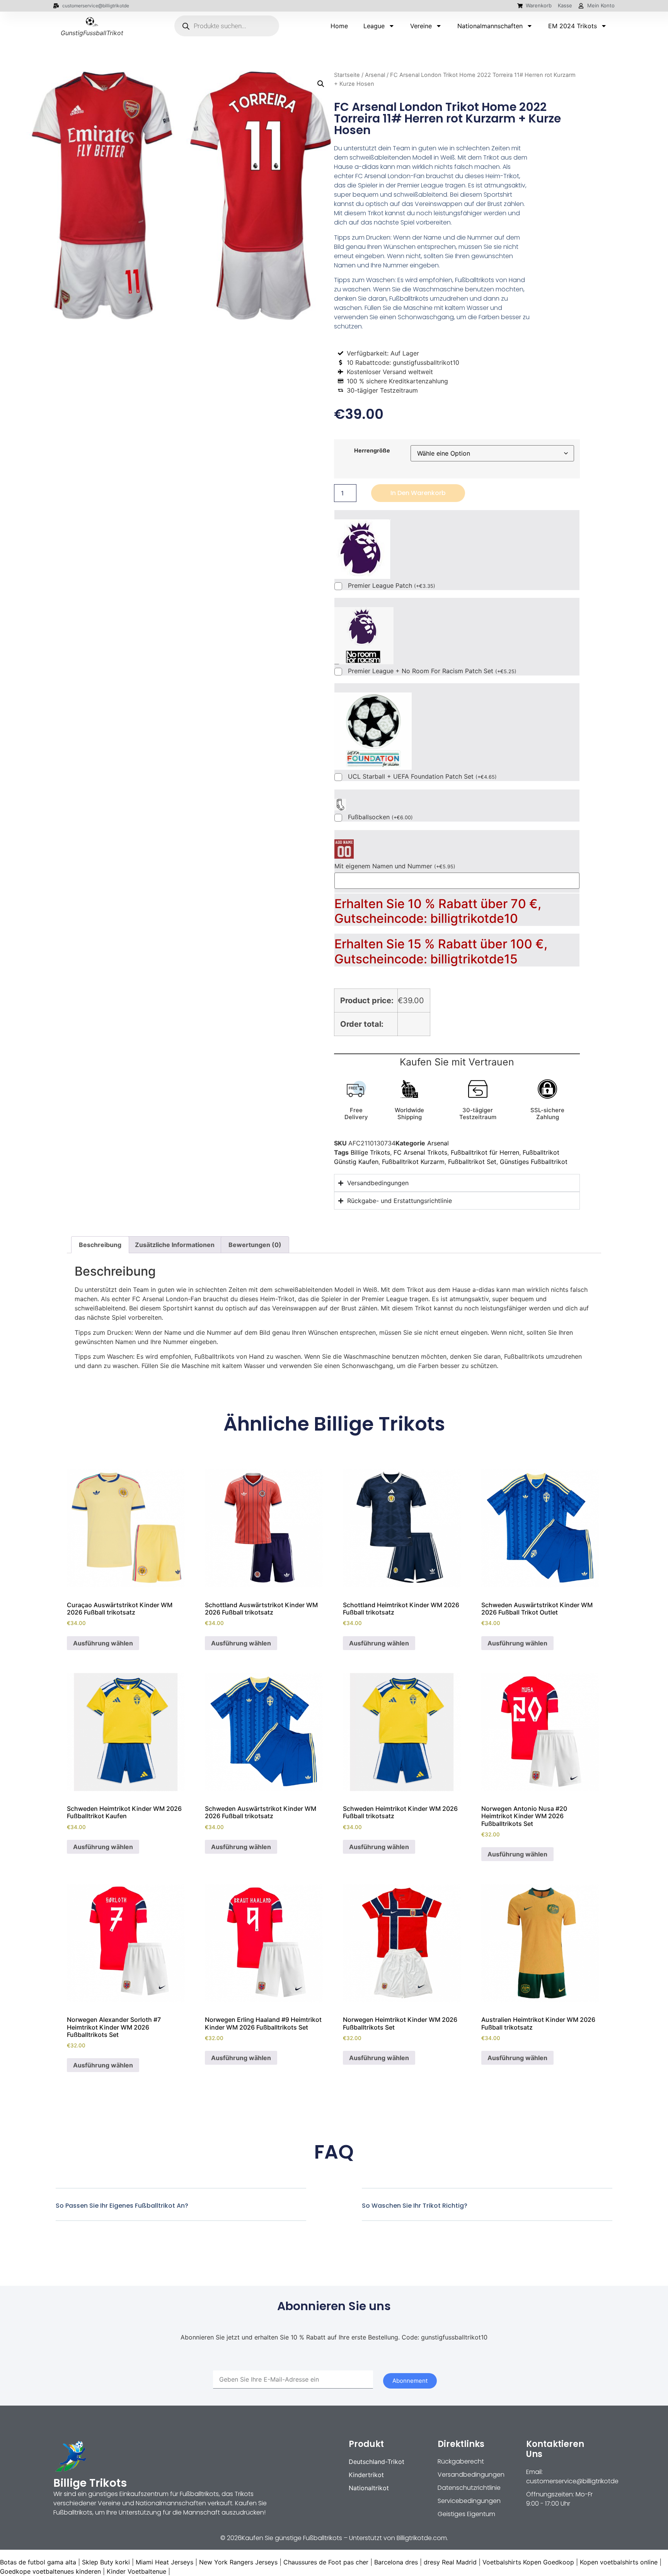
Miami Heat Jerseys (164, 2562)
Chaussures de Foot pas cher (326, 2562)
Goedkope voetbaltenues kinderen (50, 2571)
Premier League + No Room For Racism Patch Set (432, 671)
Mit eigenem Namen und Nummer (395, 866)
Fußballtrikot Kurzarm (413, 1162)
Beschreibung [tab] (100, 1245)
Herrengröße (372, 451)
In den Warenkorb (418, 493)
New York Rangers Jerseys (238, 2562)
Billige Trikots (370, 1152)
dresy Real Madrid (450, 2562)
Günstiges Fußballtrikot (534, 1162)
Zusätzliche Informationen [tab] (175, 1245)
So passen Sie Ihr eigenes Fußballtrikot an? (122, 2206)
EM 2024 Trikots (573, 26)
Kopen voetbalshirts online (619, 2562)
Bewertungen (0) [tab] (255, 1245)
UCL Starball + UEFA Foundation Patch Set (422, 777)
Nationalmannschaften (490, 26)
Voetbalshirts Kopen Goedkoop (528, 2562)
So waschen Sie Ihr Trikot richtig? (415, 2206)
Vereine (421, 26)
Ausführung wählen (103, 1643)
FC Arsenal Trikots (420, 1152)
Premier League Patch (392, 586)
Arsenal (375, 75)
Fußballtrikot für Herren (485, 1152)
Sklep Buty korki (106, 2562)
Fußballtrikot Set (472, 1162)
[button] (321, 84)
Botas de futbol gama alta (38, 2562)
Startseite (347, 75)
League (374, 26)
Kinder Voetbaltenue (136, 2571)
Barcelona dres (396, 2562)
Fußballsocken (380, 817)
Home (339, 26)
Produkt (366, 2444)
